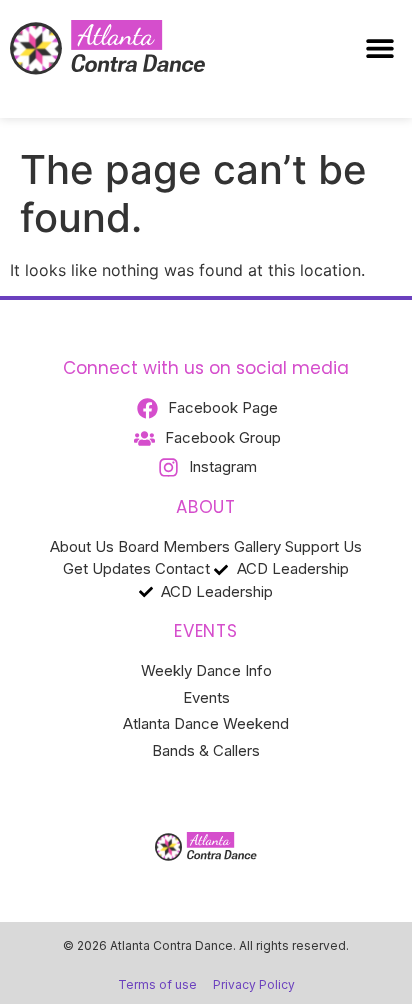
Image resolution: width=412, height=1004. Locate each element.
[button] (379, 48)
